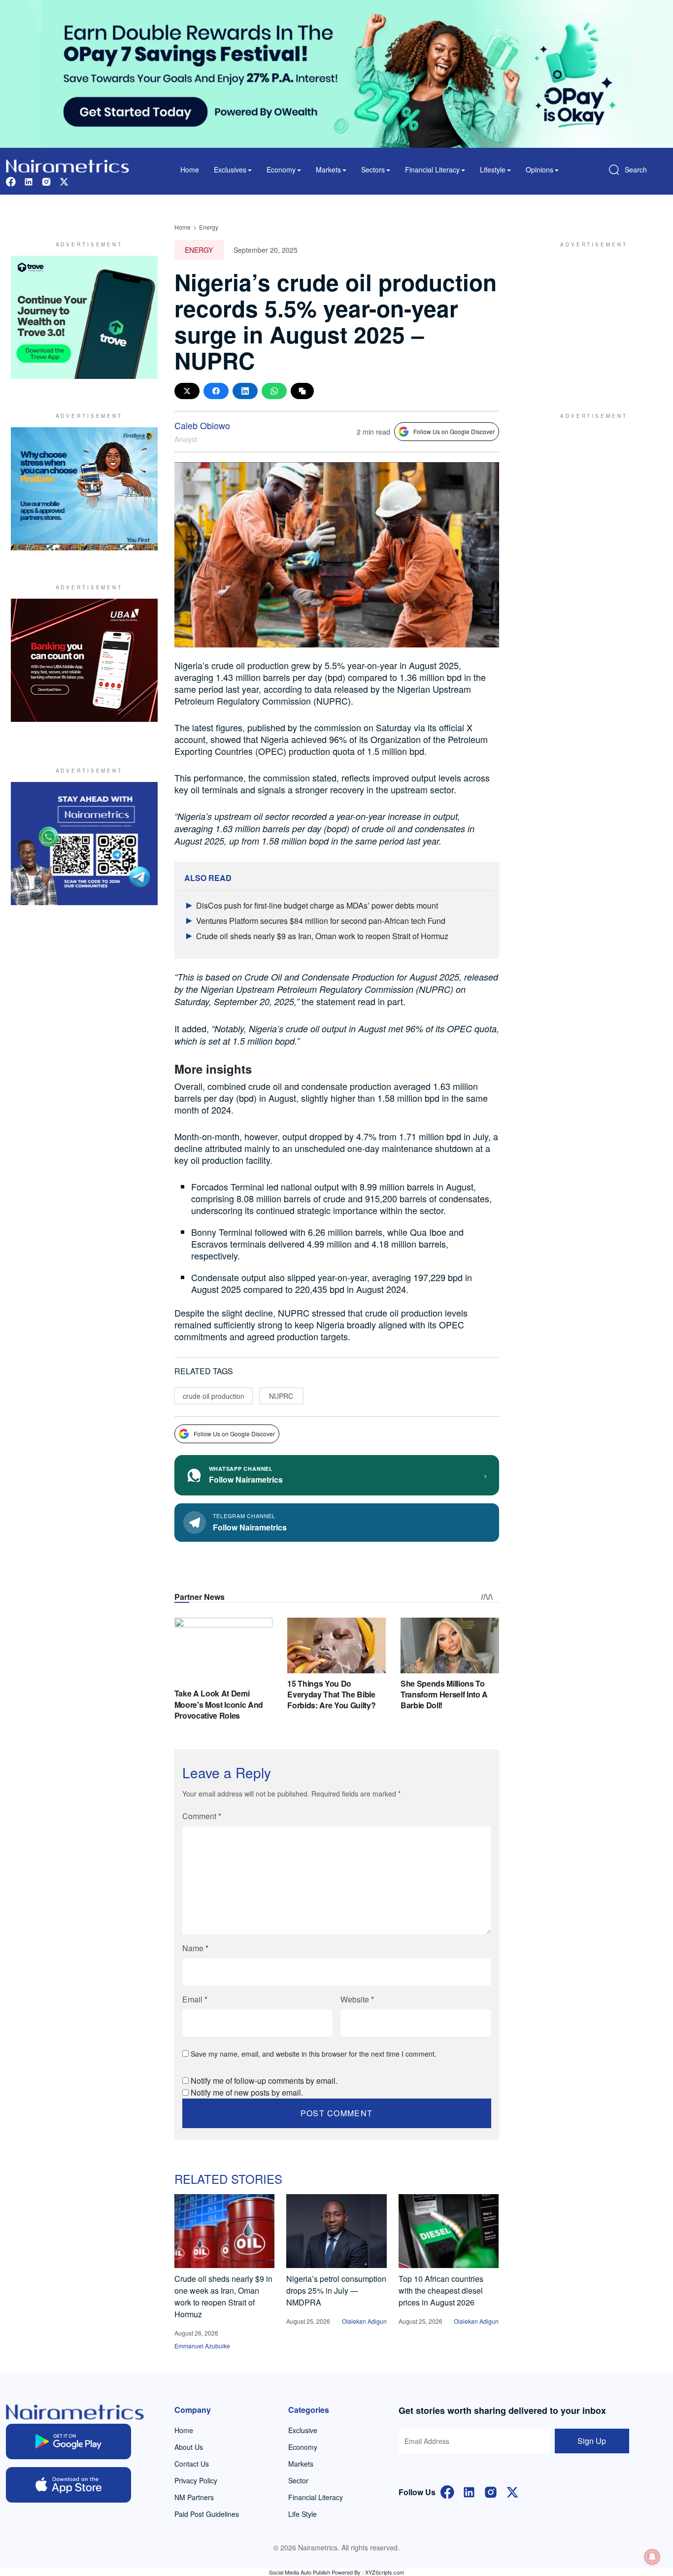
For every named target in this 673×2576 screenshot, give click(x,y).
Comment (202, 1816)
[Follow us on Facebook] (11, 181)
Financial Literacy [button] (432, 169)
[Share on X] (187, 391)
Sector (298, 2480)
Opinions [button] (539, 169)
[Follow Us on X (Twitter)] (512, 2491)
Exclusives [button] (230, 169)
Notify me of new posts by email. (247, 2092)
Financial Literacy (316, 2497)
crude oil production (214, 1396)
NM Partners (194, 2497)
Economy (303, 2447)
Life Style (303, 2514)
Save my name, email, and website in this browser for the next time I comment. (314, 2054)
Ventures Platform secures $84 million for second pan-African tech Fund (321, 921)
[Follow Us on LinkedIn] (469, 2491)
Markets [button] (328, 169)
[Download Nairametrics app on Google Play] (68, 2441)
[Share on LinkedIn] (245, 391)
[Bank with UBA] (84, 660)
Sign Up (592, 2441)
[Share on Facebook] (216, 391)
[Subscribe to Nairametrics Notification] (652, 2557)
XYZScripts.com (385, 2572)
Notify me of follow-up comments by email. (264, 2081)
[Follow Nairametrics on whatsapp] (84, 844)
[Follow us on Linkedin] (29, 181)
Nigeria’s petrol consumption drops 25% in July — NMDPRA (336, 2290)
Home (190, 169)
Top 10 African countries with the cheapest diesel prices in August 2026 (441, 2290)
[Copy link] (302, 391)
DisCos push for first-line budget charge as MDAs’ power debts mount (317, 905)
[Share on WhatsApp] (274, 391)
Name (195, 1948)
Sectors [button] (373, 169)
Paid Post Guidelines (207, 2514)
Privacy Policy (196, 2480)
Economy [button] (281, 169)
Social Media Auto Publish (300, 2572)
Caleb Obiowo (202, 425)
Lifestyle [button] (493, 169)
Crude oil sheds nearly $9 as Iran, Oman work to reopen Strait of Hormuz (322, 936)
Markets (301, 2464)
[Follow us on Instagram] (46, 181)
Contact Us (192, 2464)
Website (357, 1999)
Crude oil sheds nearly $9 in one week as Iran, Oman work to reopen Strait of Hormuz (223, 2296)
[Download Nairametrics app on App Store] (68, 2485)
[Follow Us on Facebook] (447, 2491)
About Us (189, 2447)
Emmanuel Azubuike (202, 2346)
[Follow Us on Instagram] (491, 2491)
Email (195, 1999)
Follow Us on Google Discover (454, 431)
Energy (209, 227)
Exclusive (303, 2430)
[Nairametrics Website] (67, 165)
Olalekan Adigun (364, 2321)
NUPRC (281, 1396)
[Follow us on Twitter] (64, 181)
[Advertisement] (590, 317)
